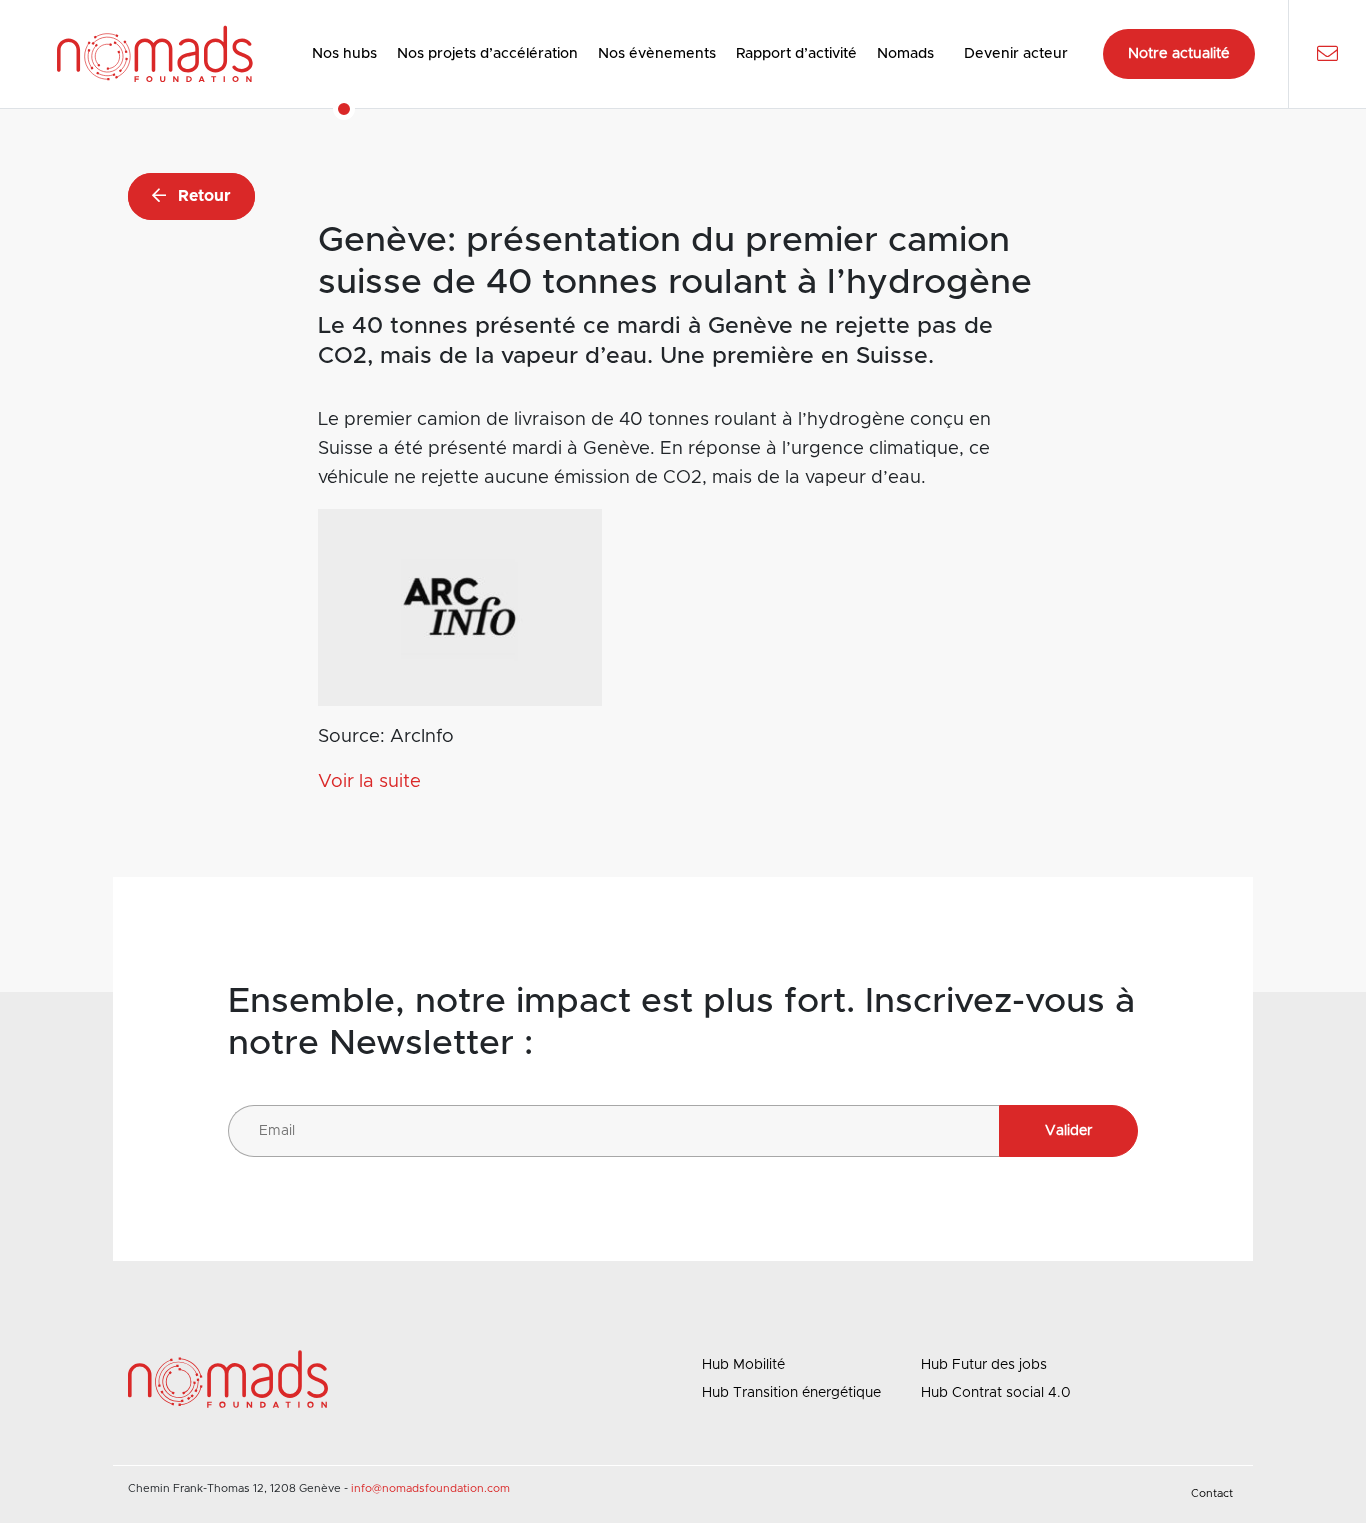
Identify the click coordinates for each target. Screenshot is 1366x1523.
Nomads (905, 54)
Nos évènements (657, 54)
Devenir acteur (1016, 54)
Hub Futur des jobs (984, 1365)
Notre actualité (1179, 54)
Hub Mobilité (743, 1365)
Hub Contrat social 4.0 (996, 1393)
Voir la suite (369, 781)
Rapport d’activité (796, 54)
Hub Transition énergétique (791, 1393)
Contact (1212, 1493)
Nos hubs (344, 54)
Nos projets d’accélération (487, 54)
